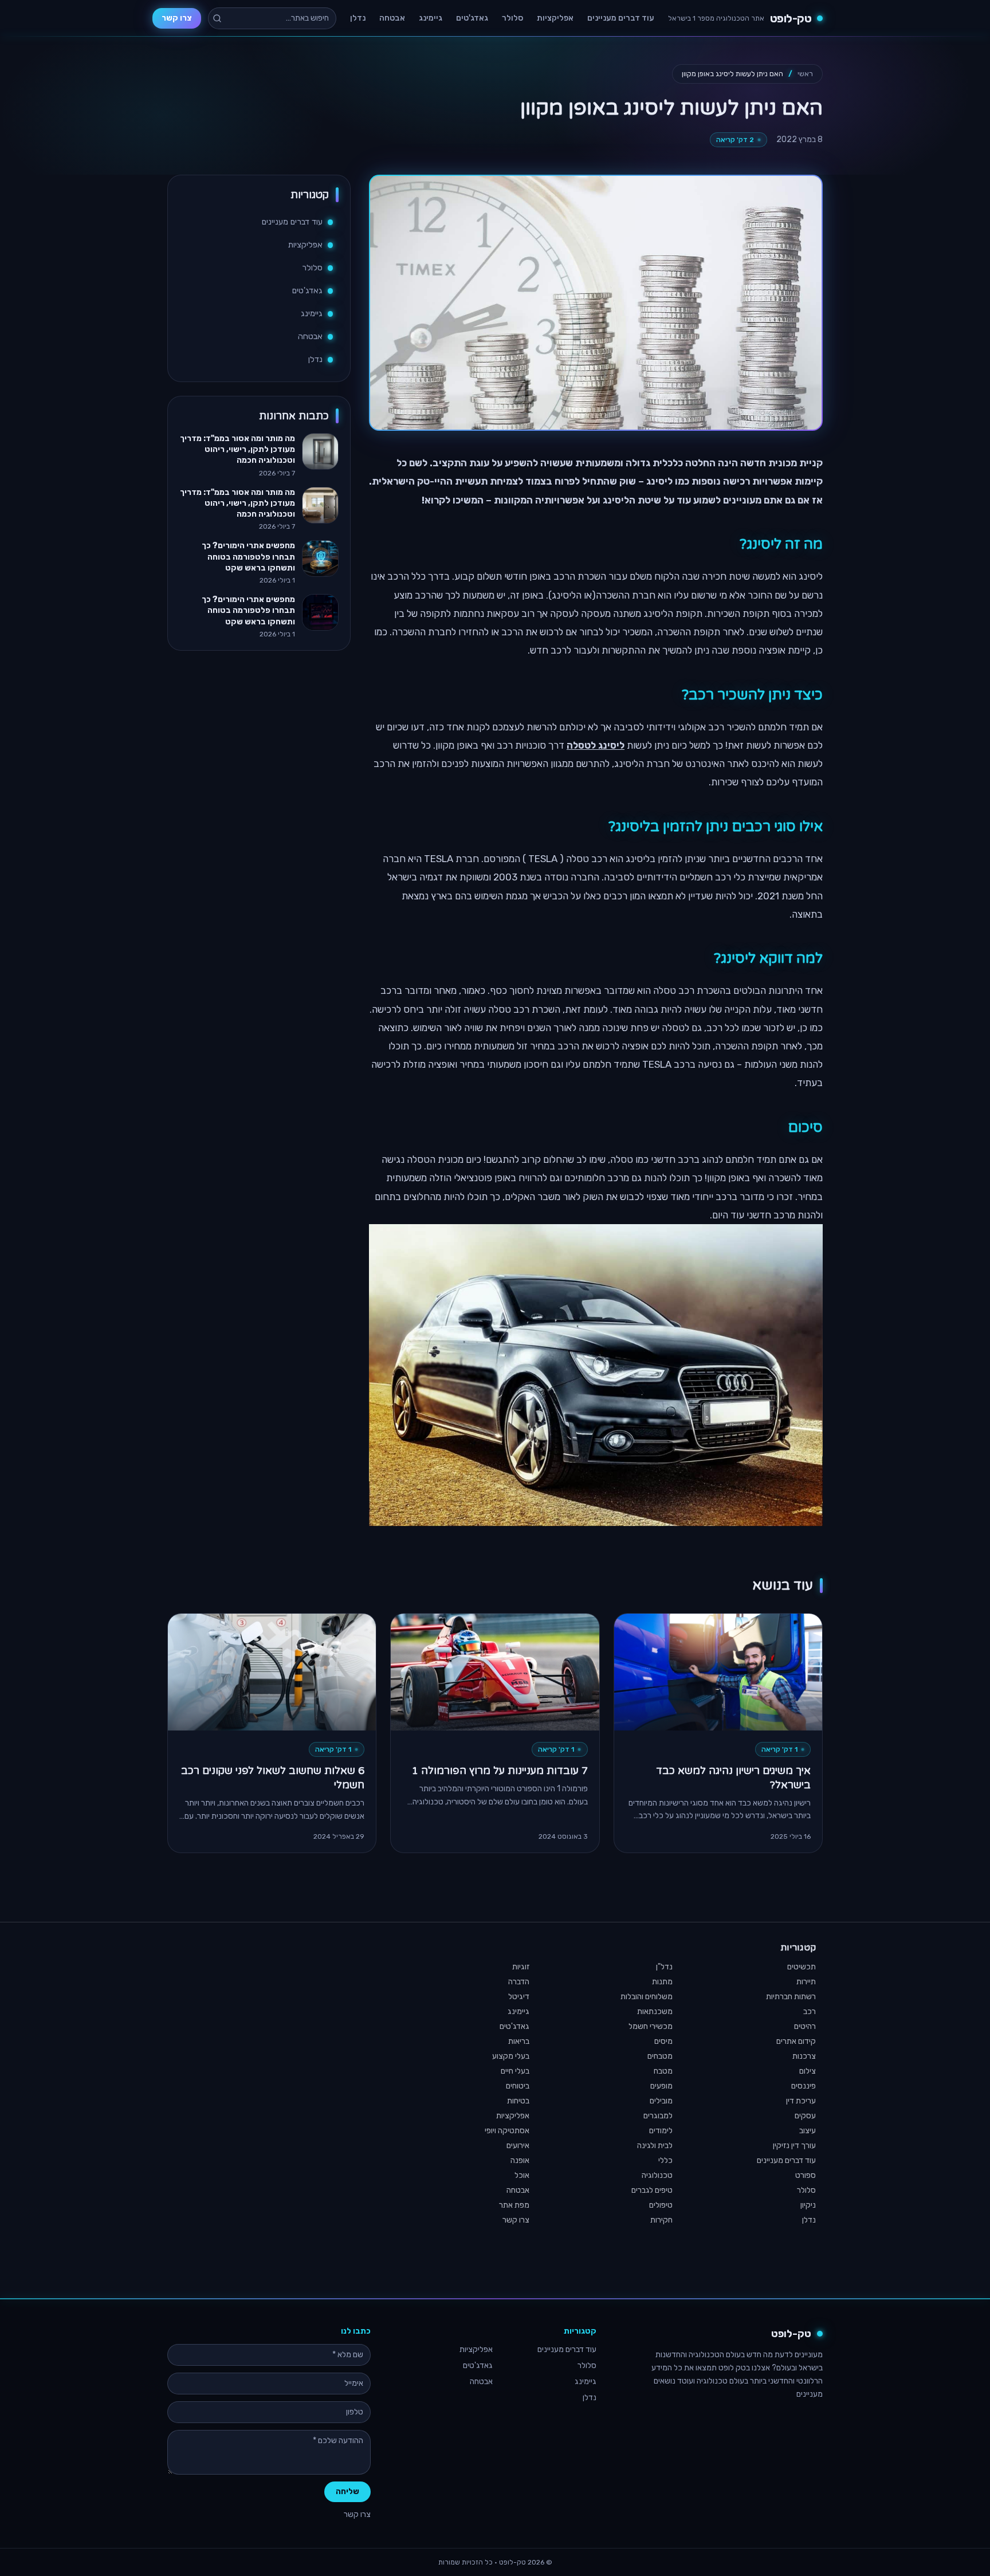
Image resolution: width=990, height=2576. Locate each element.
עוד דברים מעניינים (621, 18)
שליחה (347, 2492)
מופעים (661, 2086)
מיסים (663, 2041)
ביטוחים (518, 2086)
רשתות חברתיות (791, 1997)
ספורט (806, 2175)
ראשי (805, 74)
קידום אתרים (796, 2041)
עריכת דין (801, 2101)
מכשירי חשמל (651, 2026)
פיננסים (804, 2086)
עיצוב (808, 2131)
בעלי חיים (515, 2071)
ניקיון (808, 2205)
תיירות (806, 1982)
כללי (665, 2160)
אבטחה (392, 18)
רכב (810, 2011)
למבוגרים (658, 2116)
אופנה (520, 2160)
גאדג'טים (472, 18)
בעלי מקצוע (511, 2056)
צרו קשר (177, 18)
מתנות (662, 1982)
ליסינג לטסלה (596, 745)
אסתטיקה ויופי (507, 2131)
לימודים (661, 2131)
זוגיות (521, 1967)
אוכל (522, 2175)
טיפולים (661, 2205)
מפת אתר (514, 2205)
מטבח (663, 2071)
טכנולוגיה (657, 2175)
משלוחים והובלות (647, 1997)
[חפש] (217, 18)
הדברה (519, 1982)
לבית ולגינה (655, 2146)
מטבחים (660, 2056)
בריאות (519, 2041)
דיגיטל (519, 1997)
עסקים (805, 2116)
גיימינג (431, 18)
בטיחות (518, 2101)
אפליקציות (555, 18)
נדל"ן (664, 1967)
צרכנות (804, 2056)
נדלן (358, 18)
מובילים (661, 2101)
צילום (808, 2071)
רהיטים (805, 2026)
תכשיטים (802, 1967)
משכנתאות (655, 2011)
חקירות (661, 2220)
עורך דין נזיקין (794, 2146)
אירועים (518, 2146)
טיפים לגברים (652, 2190)
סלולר (512, 18)
